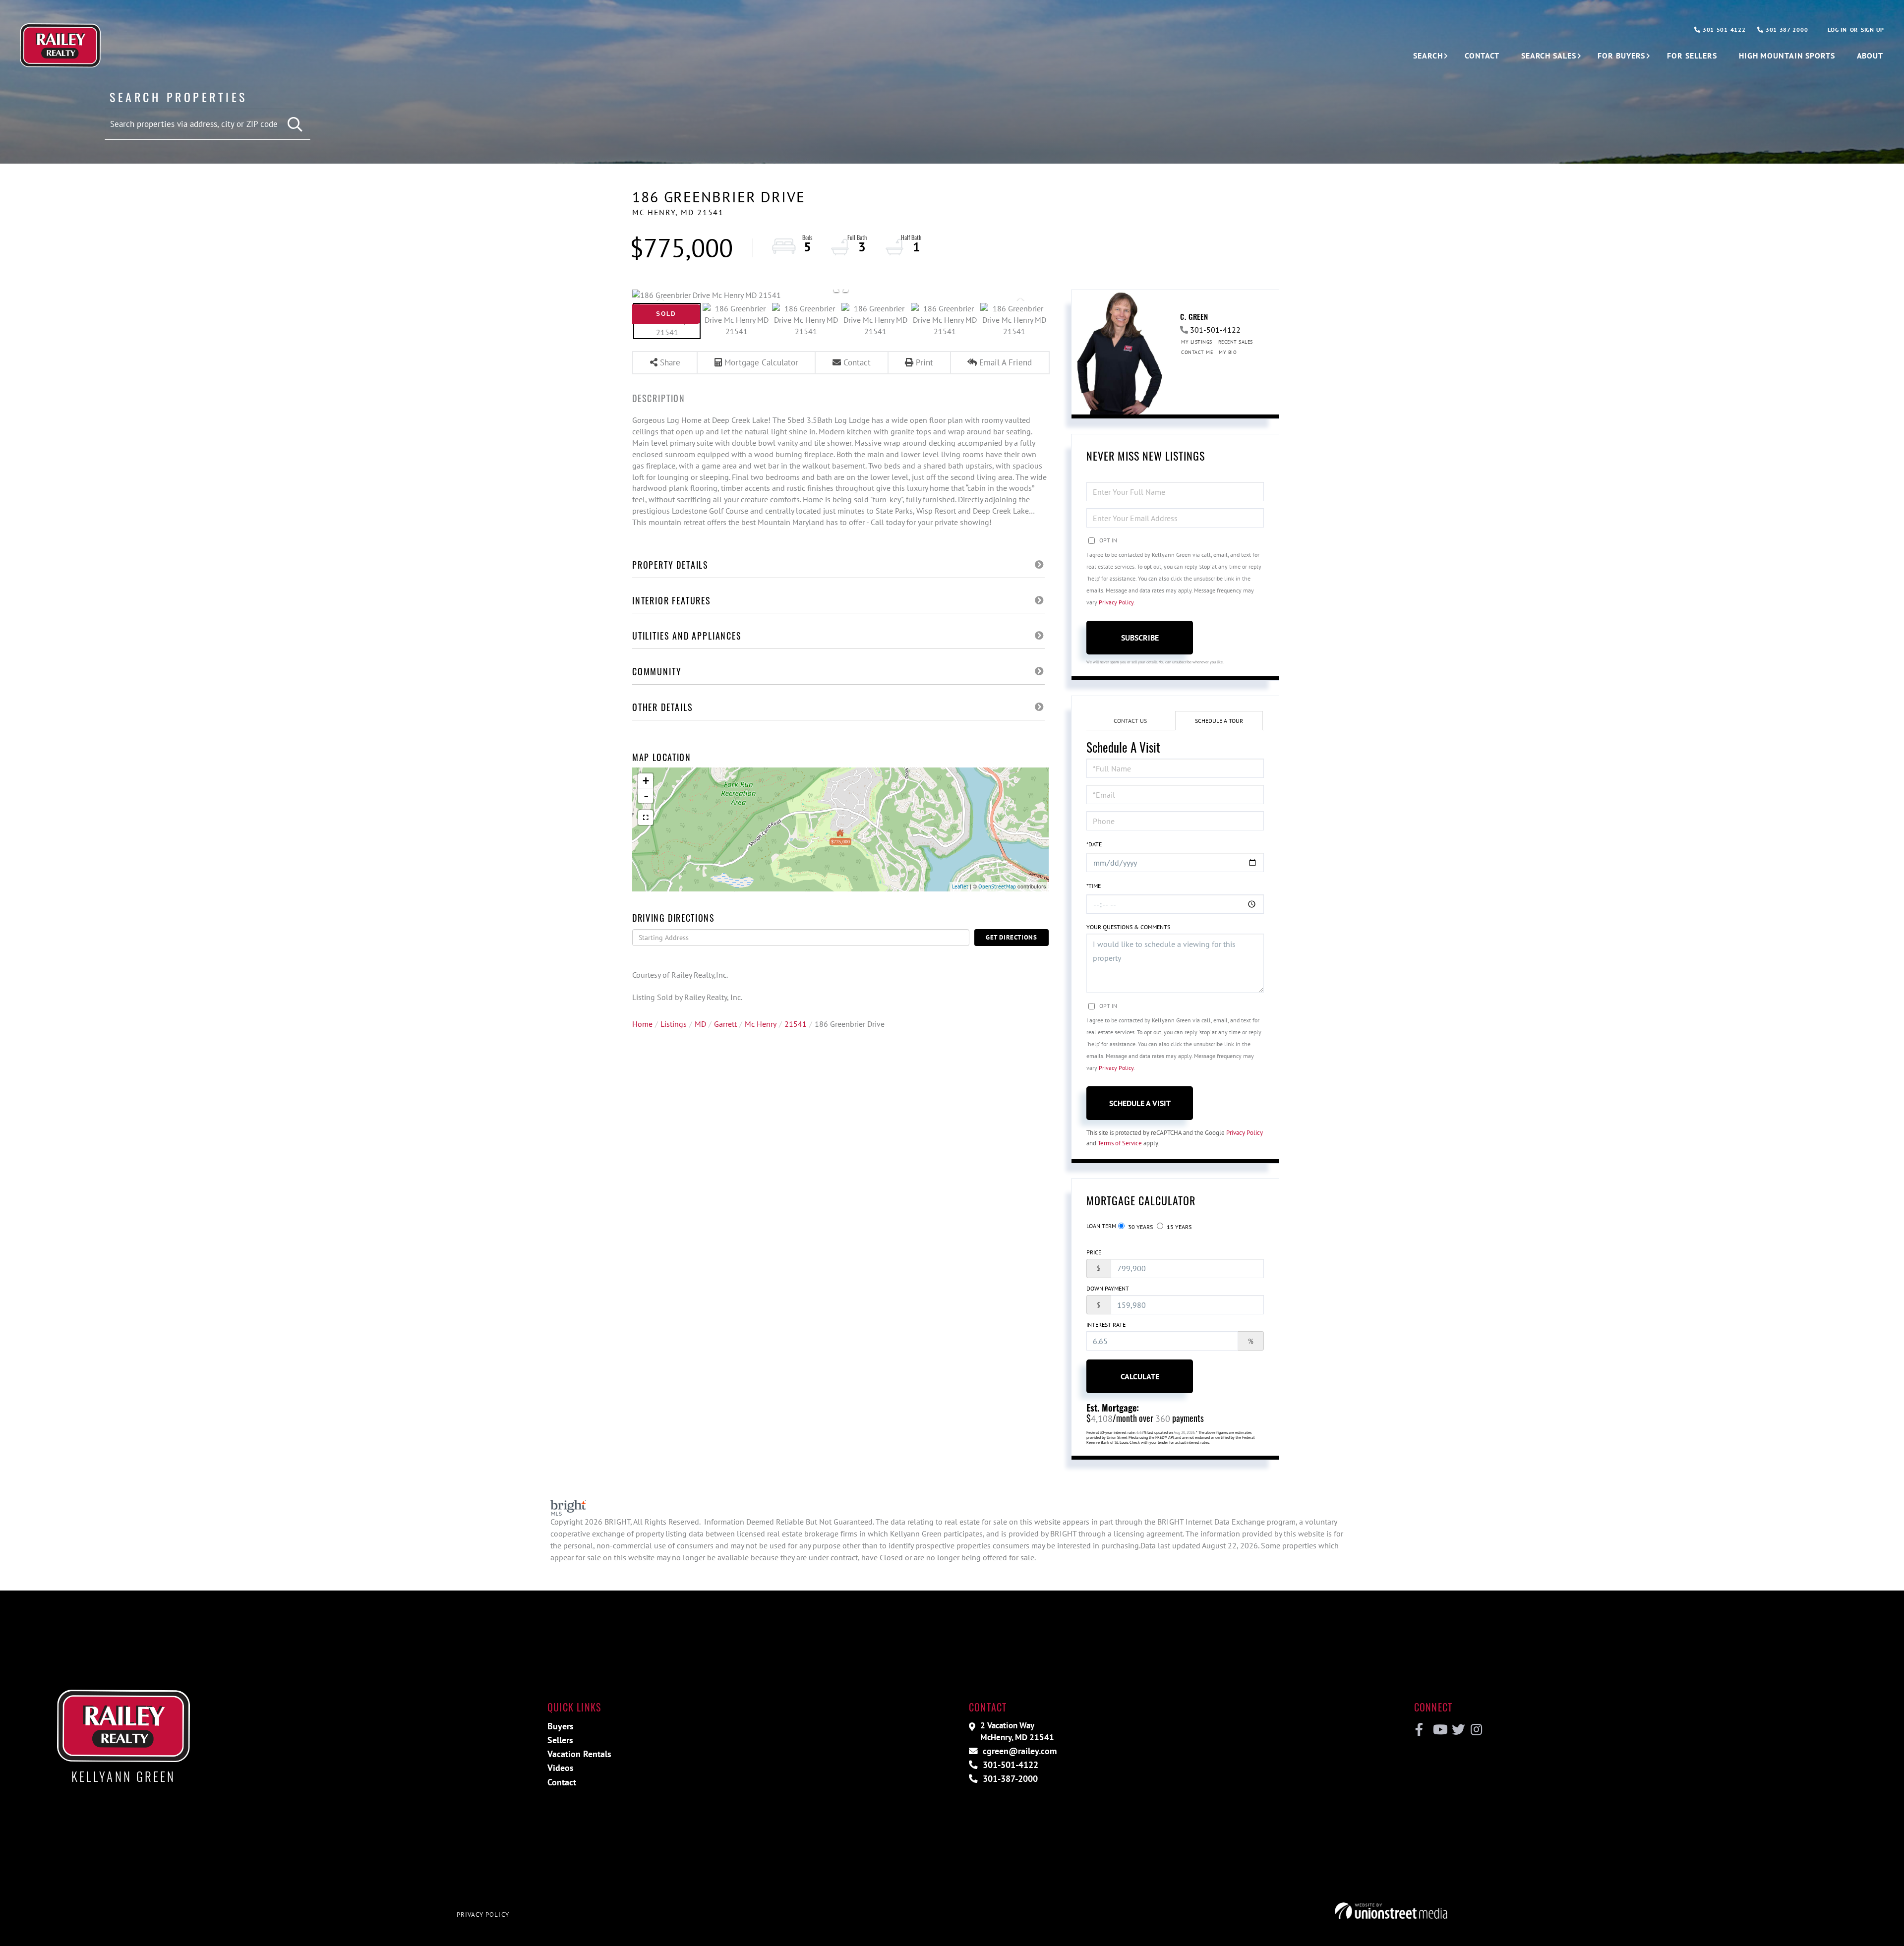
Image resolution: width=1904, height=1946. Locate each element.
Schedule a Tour (1219, 721)
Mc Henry (761, 1024)
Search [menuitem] (1428, 56)
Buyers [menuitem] (561, 1726)
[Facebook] (1419, 1730)
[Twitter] (1457, 1730)
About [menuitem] (1870, 56)
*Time (1094, 886)
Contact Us (1130, 721)
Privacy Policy (1116, 602)
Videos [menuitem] (561, 1768)
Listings (674, 1024)
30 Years (1140, 1227)
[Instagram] (1476, 1730)
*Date (1094, 844)
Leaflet (960, 886)
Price (1094, 1252)
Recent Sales (1236, 342)
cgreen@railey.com (1018, 1751)
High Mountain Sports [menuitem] (1787, 56)
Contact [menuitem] (1482, 56)
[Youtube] (1438, 1730)
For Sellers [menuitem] (1692, 56)
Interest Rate (1106, 1325)
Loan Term (1101, 1226)
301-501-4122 (1723, 29)
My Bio (1228, 352)
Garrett (725, 1024)
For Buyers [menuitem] (1621, 56)
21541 (796, 1024)
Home (642, 1024)
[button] (295, 125)
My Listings (1197, 342)
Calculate (1140, 1376)
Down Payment (1108, 1288)
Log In (1837, 29)
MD (700, 1024)
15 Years (1178, 1227)
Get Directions (1011, 937)
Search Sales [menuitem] (1549, 56)
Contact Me (1197, 352)
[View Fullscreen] (646, 818)
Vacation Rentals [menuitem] (579, 1754)
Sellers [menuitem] (560, 1740)
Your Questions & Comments (1128, 927)
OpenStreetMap (997, 886)
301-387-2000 (1786, 29)
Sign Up (1873, 29)
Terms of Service (1120, 1143)
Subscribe (1140, 638)
